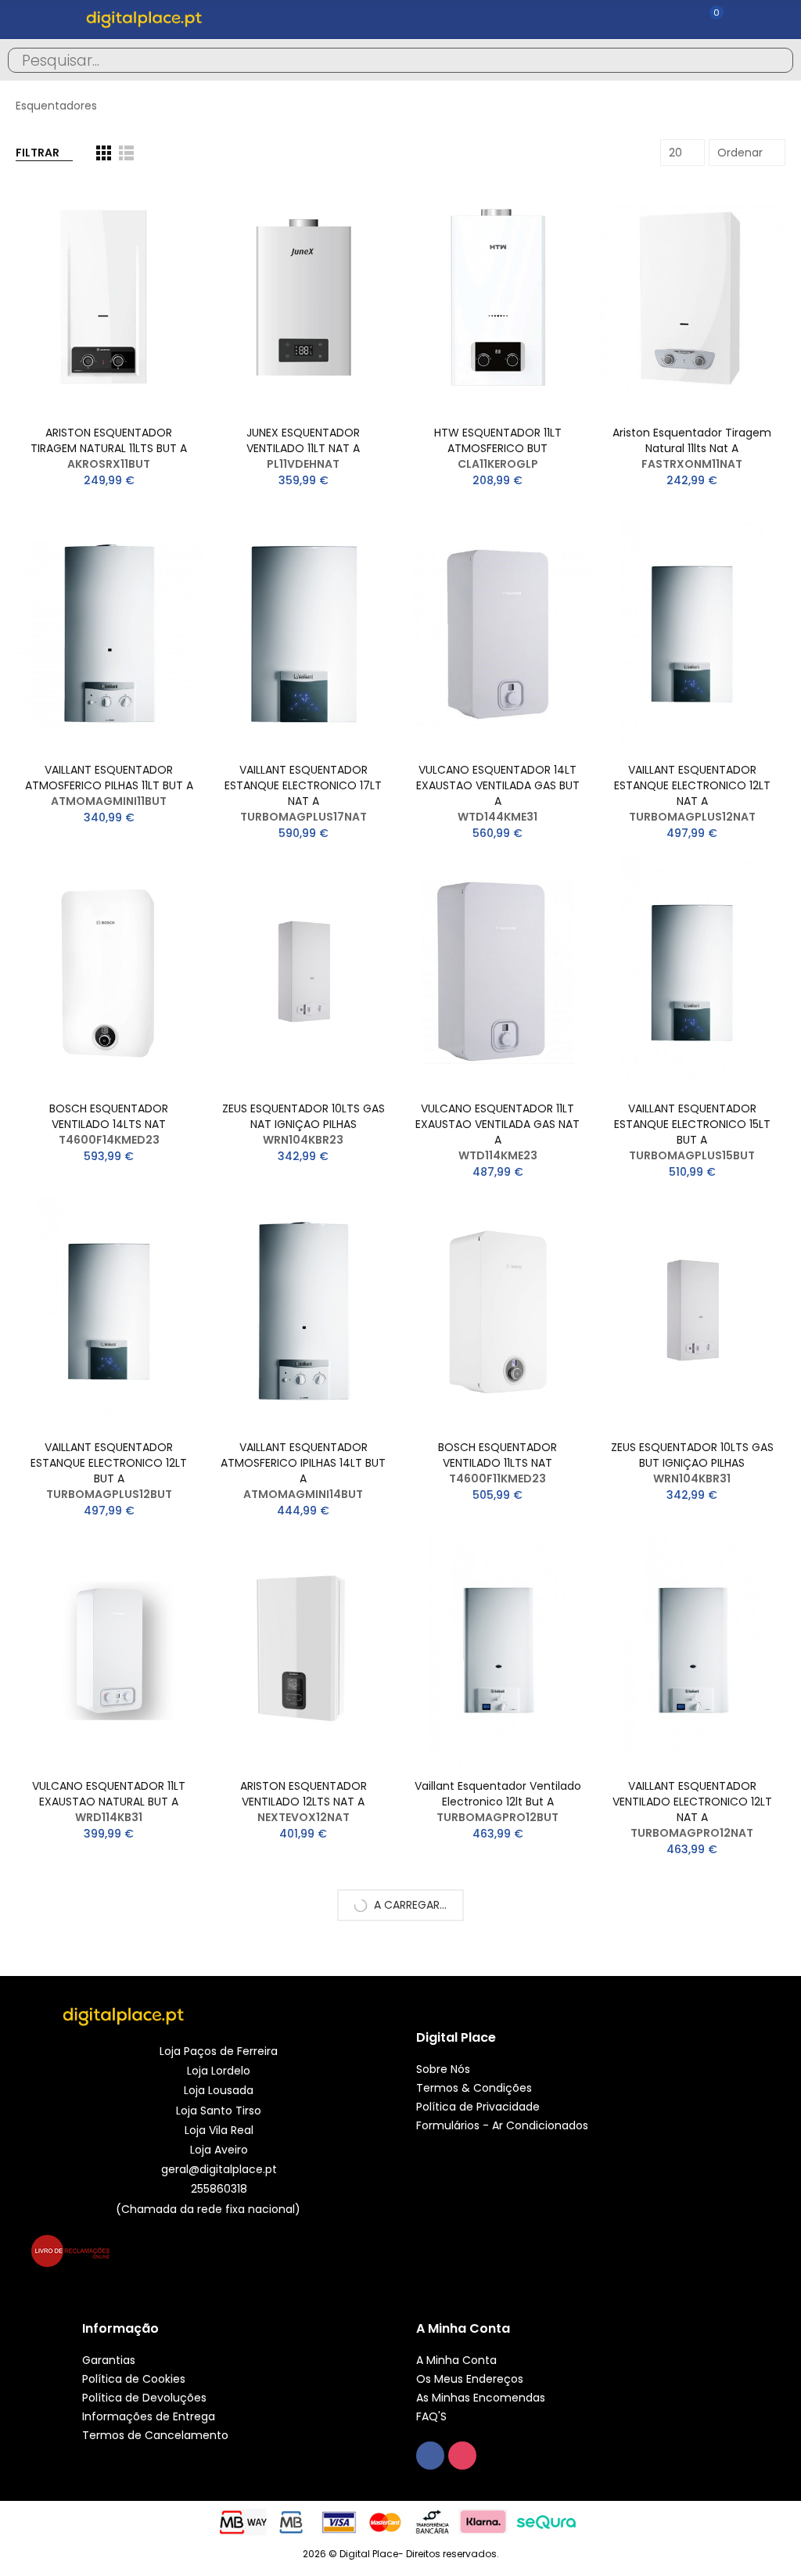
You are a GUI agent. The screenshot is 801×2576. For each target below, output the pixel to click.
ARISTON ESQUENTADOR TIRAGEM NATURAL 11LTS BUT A (109, 440)
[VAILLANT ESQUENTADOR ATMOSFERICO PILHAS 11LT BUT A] (109, 634)
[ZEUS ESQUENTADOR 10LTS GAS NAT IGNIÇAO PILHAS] (304, 973)
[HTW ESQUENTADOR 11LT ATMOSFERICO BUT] (498, 297)
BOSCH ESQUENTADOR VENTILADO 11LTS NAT (497, 1455)
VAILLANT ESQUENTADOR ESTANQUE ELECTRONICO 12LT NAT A (692, 785)
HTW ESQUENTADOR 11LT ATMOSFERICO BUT (498, 440)
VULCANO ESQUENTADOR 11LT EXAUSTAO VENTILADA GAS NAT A (497, 1124)
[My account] (738, 20)
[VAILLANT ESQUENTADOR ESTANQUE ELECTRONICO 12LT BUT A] (109, 1312)
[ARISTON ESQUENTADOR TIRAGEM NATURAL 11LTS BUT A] (109, 297)
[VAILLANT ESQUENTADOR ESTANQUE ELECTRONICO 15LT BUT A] (693, 973)
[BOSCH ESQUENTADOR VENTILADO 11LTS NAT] (498, 1312)
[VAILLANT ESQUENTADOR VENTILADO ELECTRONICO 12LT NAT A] (693, 1651)
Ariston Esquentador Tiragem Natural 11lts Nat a (692, 440)
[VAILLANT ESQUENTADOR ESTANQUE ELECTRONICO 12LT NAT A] (693, 634)
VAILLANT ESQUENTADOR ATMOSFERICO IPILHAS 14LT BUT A (303, 1463)
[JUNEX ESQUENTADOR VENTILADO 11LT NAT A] (304, 297)
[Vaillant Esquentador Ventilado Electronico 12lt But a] (498, 1651)
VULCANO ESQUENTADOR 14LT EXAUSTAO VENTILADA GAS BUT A (498, 785)
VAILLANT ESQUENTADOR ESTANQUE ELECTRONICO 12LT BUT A (109, 1463)
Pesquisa (768, 60)
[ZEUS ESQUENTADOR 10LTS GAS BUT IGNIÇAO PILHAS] (693, 1312)
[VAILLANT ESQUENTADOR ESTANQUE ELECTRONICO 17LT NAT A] (304, 634)
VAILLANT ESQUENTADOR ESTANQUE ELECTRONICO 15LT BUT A (692, 1124)
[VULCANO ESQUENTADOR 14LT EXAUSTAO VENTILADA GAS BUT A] (498, 634)
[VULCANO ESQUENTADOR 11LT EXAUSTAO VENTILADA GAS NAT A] (498, 973)
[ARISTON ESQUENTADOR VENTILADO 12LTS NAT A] (304, 1651)
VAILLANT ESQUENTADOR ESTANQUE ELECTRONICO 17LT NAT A (303, 785)
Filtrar (38, 153)
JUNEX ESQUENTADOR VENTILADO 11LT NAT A (303, 440)
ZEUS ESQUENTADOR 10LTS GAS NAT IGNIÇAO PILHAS (304, 1116)
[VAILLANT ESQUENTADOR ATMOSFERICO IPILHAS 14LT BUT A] (304, 1312)
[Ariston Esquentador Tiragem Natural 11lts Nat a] (693, 297)
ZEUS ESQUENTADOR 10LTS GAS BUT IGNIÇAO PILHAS (692, 1455)
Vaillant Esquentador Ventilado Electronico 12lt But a (498, 1794)
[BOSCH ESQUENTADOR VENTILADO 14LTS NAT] (109, 973)
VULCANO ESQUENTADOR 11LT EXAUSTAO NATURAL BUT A (109, 1794)
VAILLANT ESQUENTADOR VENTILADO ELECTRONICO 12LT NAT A (692, 1802)
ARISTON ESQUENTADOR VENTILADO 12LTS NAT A (304, 1794)
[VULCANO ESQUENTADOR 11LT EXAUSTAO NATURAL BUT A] (109, 1651)
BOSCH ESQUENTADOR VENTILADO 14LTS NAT (109, 1116)
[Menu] (23, 20)
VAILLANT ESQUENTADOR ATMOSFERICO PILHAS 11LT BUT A (109, 778)
